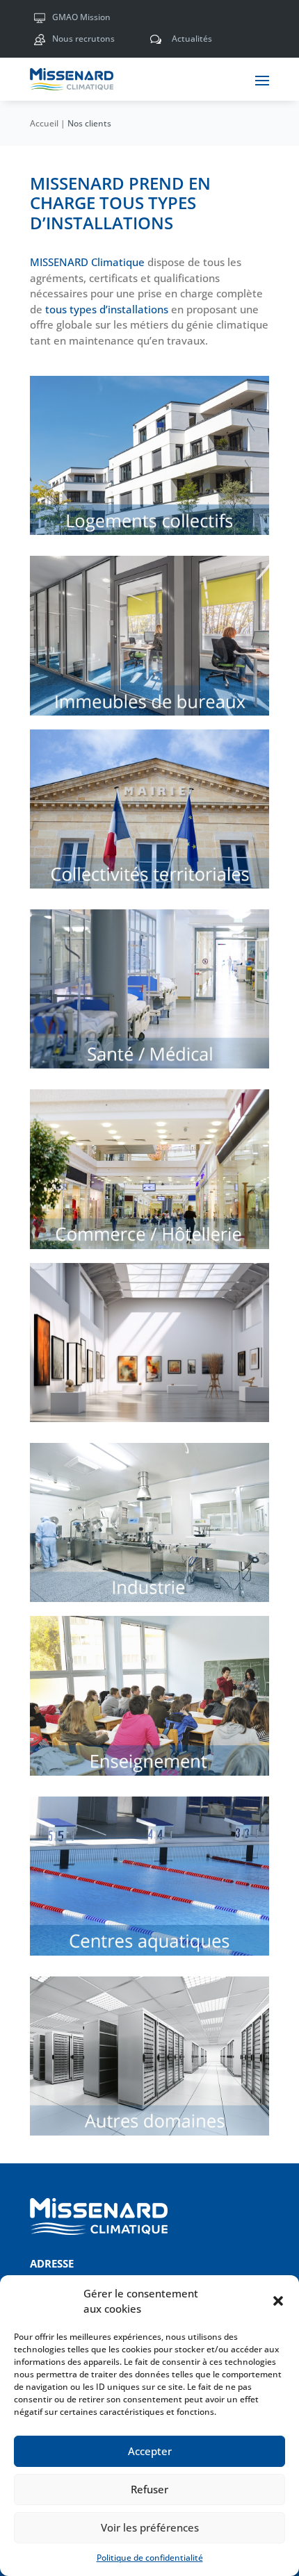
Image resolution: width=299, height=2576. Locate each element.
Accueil (44, 123)
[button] (278, 2301)
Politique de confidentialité (150, 2558)
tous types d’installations (107, 309)
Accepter (150, 2451)
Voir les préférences (150, 2527)
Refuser (149, 2489)
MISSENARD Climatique (87, 262)
